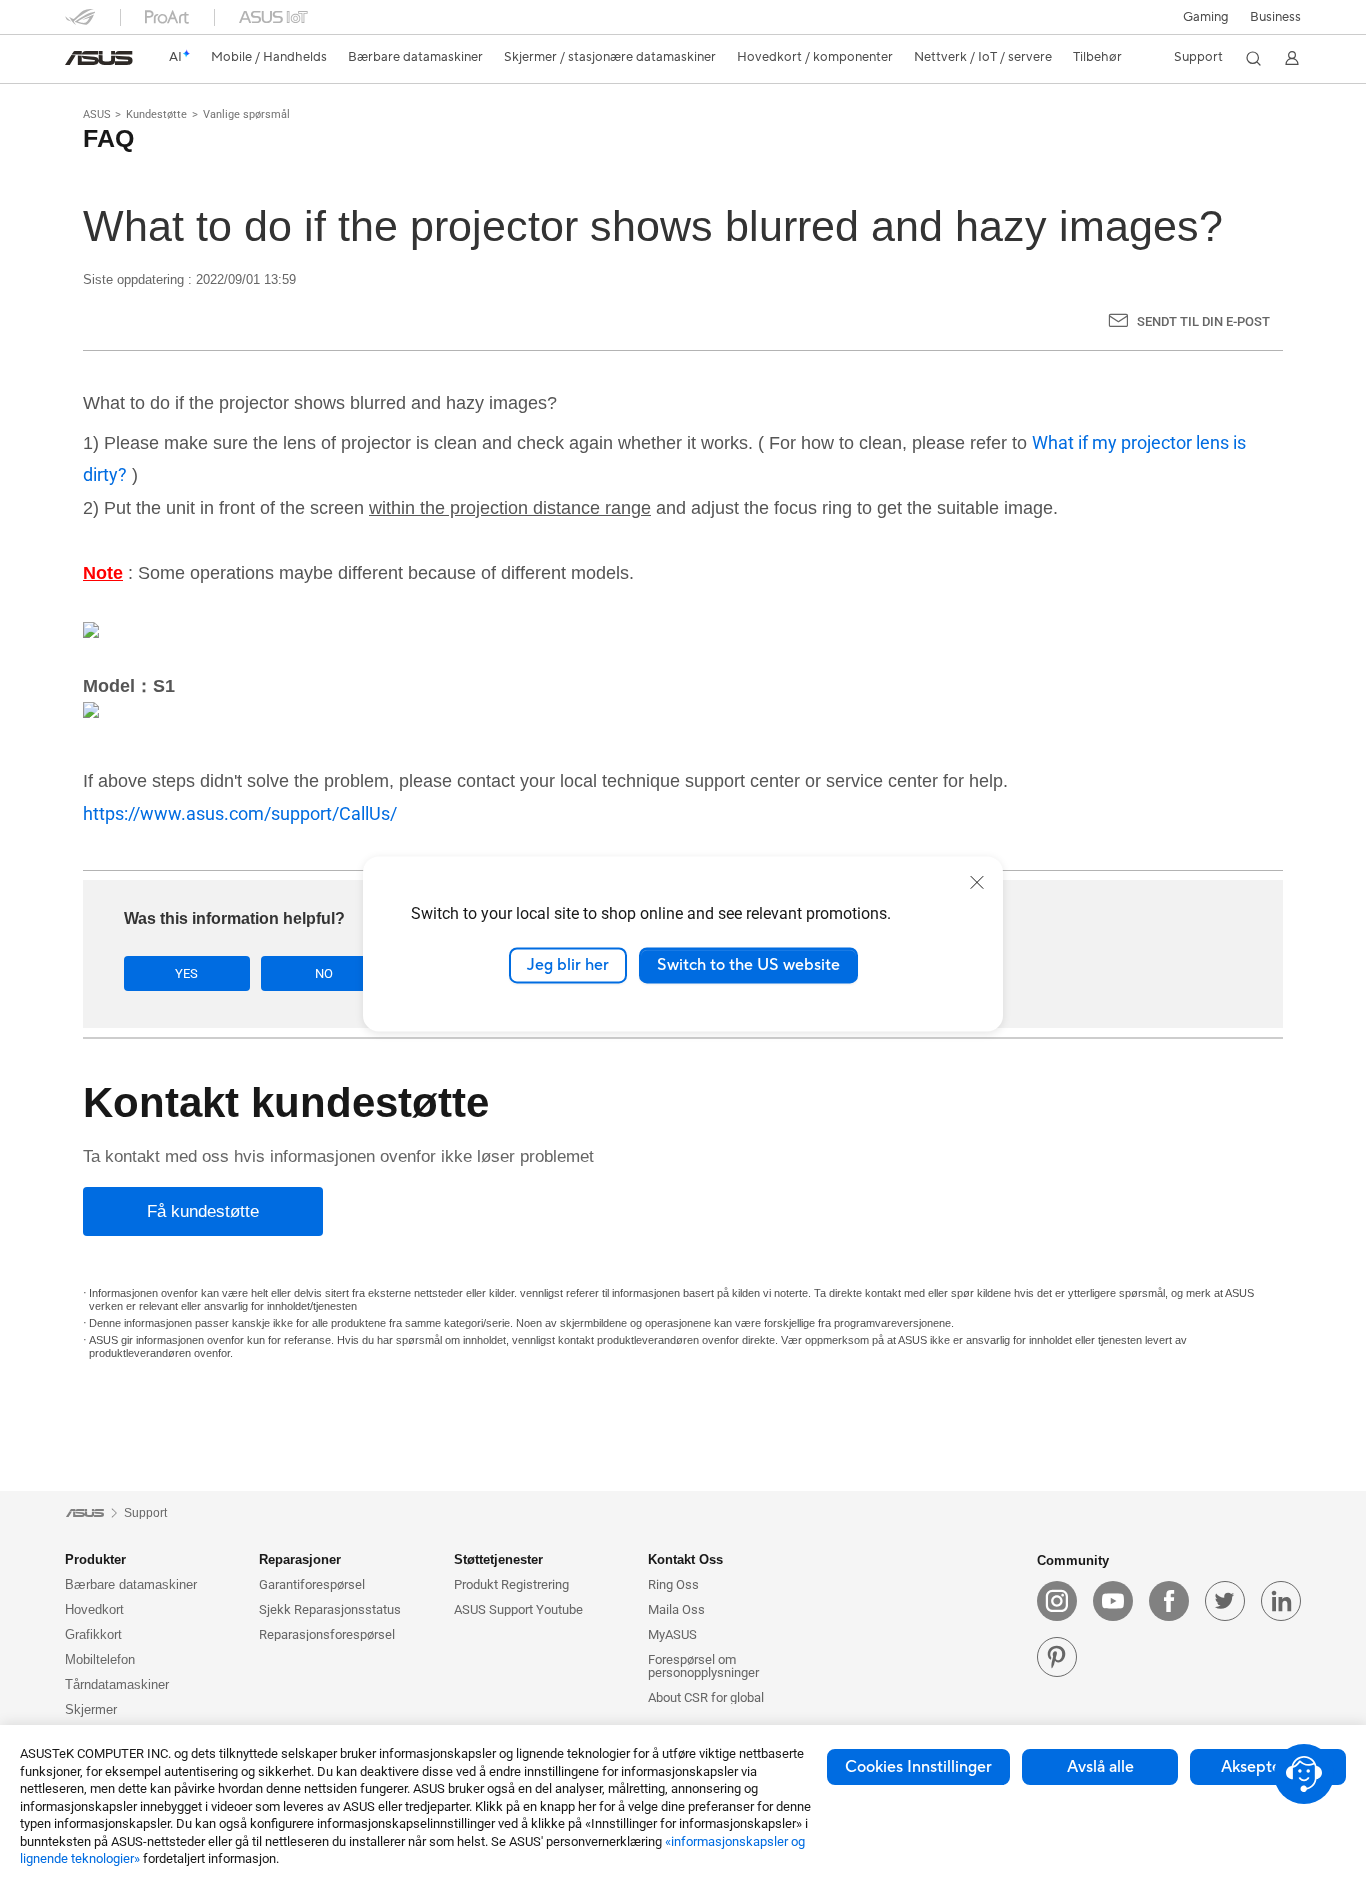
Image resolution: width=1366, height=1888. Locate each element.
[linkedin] (1281, 1601)
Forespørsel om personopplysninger (703, 1666)
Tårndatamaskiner (117, 1684)
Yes (186, 973)
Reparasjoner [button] (300, 1559)
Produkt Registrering (511, 1584)
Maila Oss (676, 1609)
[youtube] (1113, 1601)
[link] (99, 58)
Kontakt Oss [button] (685, 1559)
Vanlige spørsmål (246, 114)
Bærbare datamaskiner (131, 1584)
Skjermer (91, 1709)
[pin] (1057, 1657)
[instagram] (1057, 1601)
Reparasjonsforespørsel (327, 1634)
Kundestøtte (156, 114)
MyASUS (672, 1634)
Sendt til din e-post (1203, 321)
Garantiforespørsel (312, 1584)
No (324, 973)
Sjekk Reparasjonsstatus (330, 1609)
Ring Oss (673, 1584)
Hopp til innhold (77, 62)
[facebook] (1169, 1601)
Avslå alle (1100, 1767)
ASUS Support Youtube (518, 1609)
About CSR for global (706, 1697)
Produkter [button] (95, 1559)
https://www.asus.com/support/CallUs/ (240, 813)
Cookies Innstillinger (918, 1767)
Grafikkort (93, 1634)
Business (1275, 17)
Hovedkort (94, 1609)
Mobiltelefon (100, 1659)
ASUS (97, 114)
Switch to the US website (748, 965)
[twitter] (1225, 1601)
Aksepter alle (1268, 1767)
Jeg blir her (568, 965)
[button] (1206, 17)
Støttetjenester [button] (498, 1559)
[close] (977, 882)
